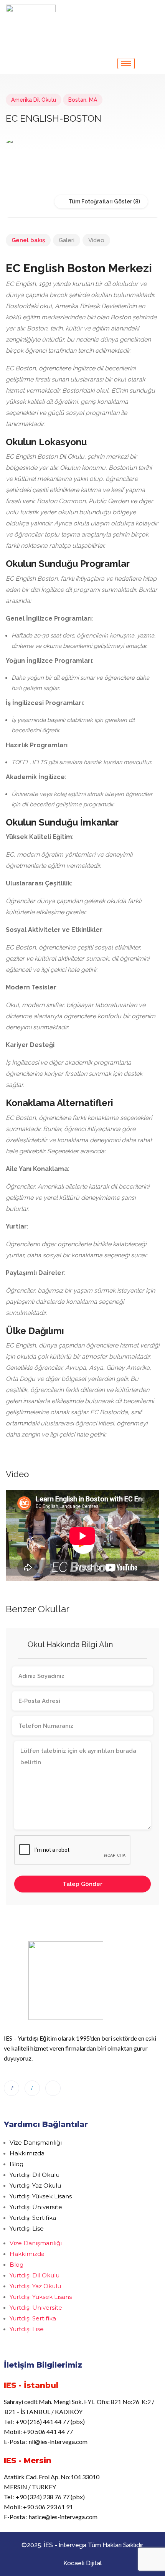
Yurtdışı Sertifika (33, 2218)
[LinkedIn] (32, 2088)
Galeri (67, 240)
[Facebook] (12, 2088)
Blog (16, 2164)
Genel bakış (28, 240)
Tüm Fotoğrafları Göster (100, 201)
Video (96, 240)
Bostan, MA (83, 100)
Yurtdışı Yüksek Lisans (41, 2196)
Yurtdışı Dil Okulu (35, 2175)
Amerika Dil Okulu (34, 100)
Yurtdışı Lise (27, 2228)
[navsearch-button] (154, 11)
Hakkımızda (27, 2153)
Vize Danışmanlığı (36, 2143)
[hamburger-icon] (126, 64)
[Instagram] (53, 2088)
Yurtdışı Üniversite (36, 2207)
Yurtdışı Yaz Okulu (35, 2185)
